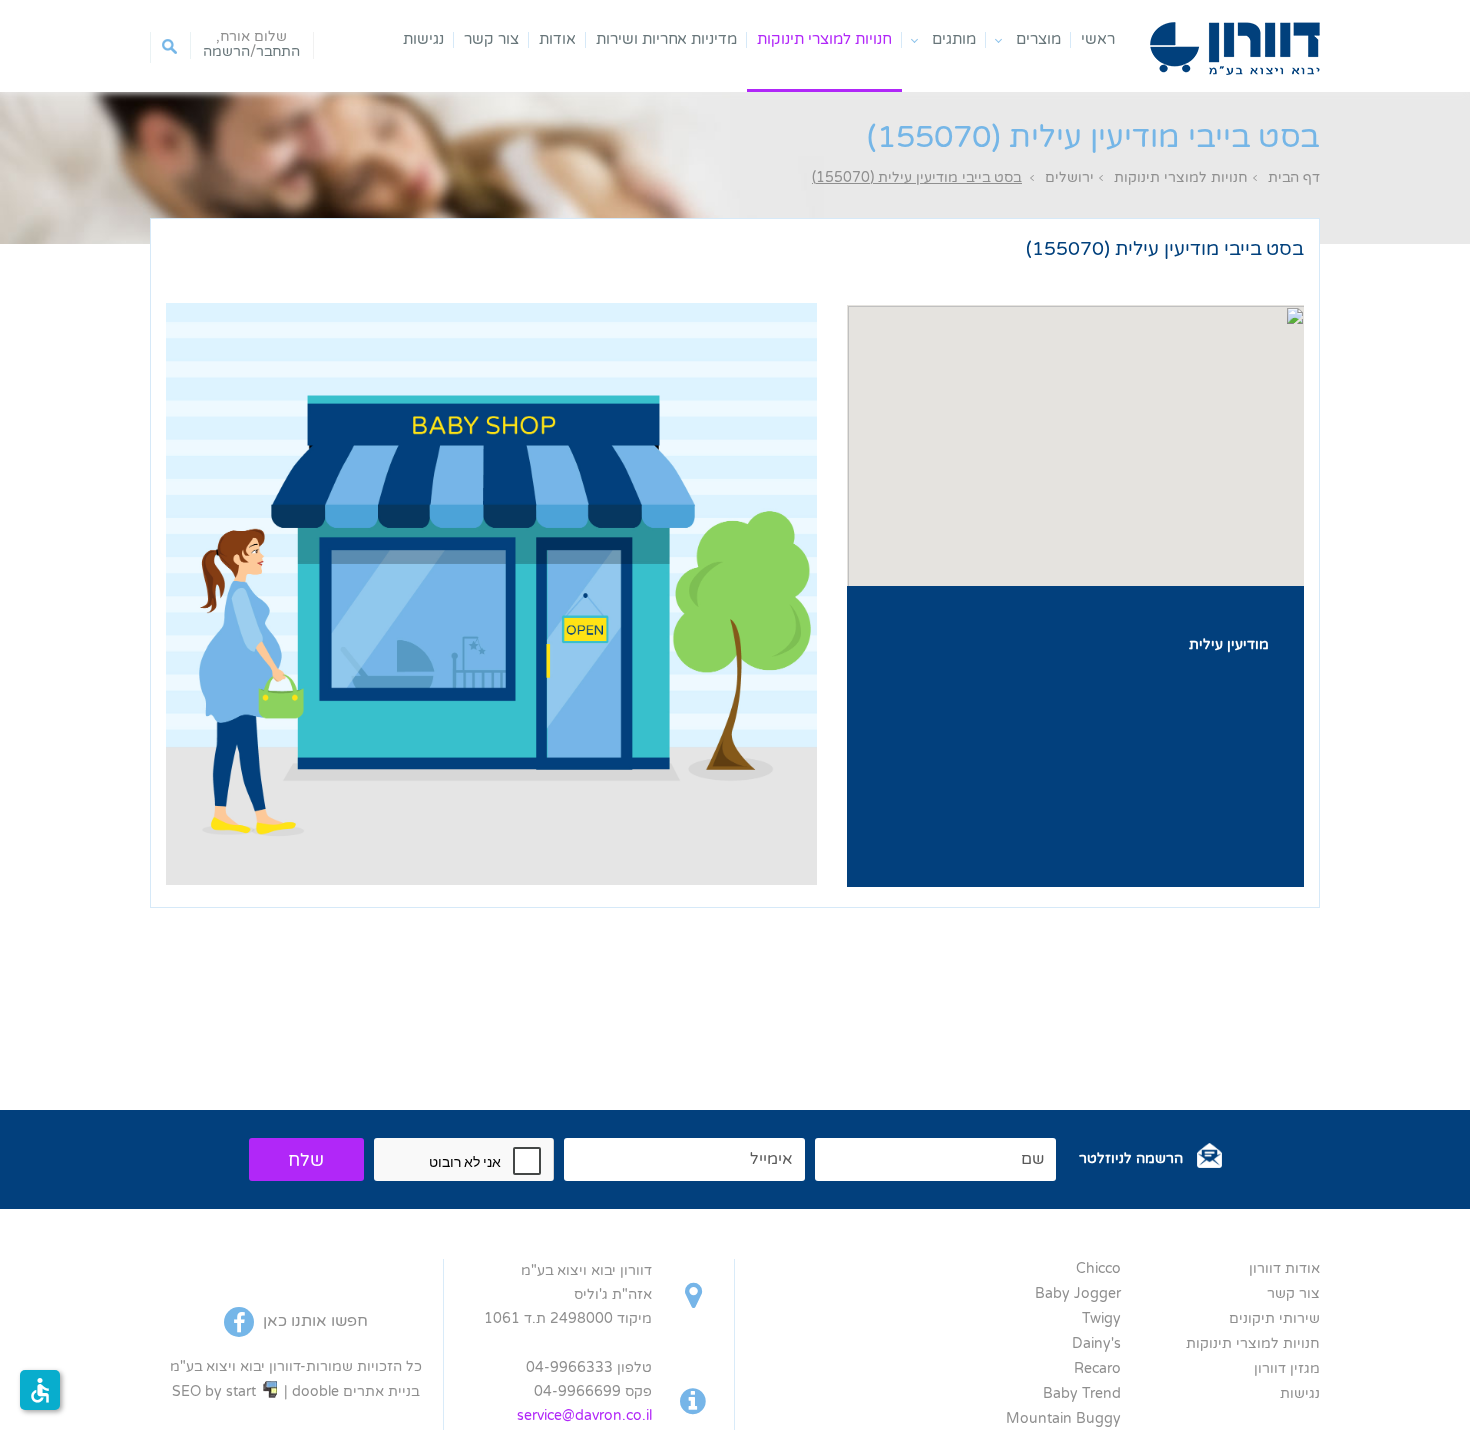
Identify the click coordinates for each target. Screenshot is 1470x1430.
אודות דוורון (1284, 1268)
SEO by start (216, 1391)
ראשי (1098, 40)
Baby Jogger (1078, 1293)
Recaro (1097, 1368)
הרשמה (226, 52)
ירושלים (1069, 177)
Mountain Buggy (1063, 1418)
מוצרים (1038, 40)
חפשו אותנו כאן (313, 1321)
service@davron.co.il (584, 1415)
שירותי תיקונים (1274, 1318)
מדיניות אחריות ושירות (666, 40)
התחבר (278, 52)
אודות (557, 40)
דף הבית (1294, 177)
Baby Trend (1082, 1393)
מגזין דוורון (1287, 1368)
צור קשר (491, 40)
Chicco (1098, 1268)
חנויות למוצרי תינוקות (824, 40)
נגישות (423, 40)
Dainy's (1096, 1343)
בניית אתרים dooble (356, 1391)
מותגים (954, 40)
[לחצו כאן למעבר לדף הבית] (1235, 48)
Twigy (1101, 1318)
